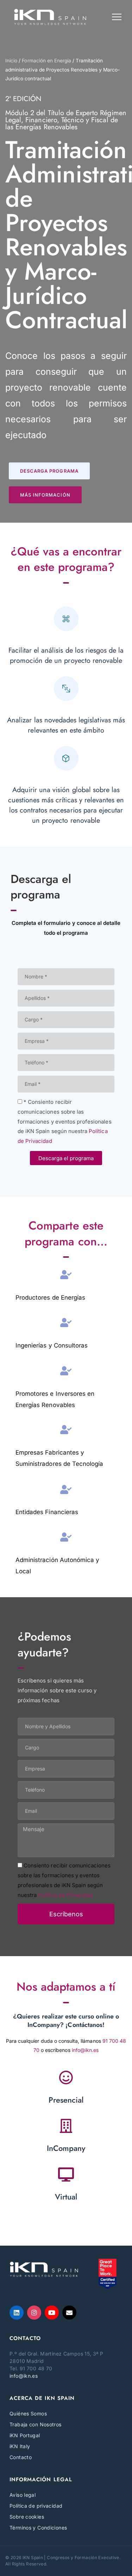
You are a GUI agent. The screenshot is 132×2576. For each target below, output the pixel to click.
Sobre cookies (27, 2517)
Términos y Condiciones (38, 2528)
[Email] (69, 2313)
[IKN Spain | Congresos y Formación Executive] (50, 17)
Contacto (21, 2457)
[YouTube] (52, 2313)
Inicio (11, 61)
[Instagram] (34, 2313)
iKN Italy (20, 2446)
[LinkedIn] (17, 2313)
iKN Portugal (25, 2435)
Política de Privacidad (65, 1895)
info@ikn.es (85, 2050)
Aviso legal (23, 2495)
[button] (49, 471)
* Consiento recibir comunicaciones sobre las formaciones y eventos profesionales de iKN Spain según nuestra (65, 1122)
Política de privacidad (36, 2506)
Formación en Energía (46, 61)
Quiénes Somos (28, 2413)
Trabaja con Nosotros (36, 2424)
